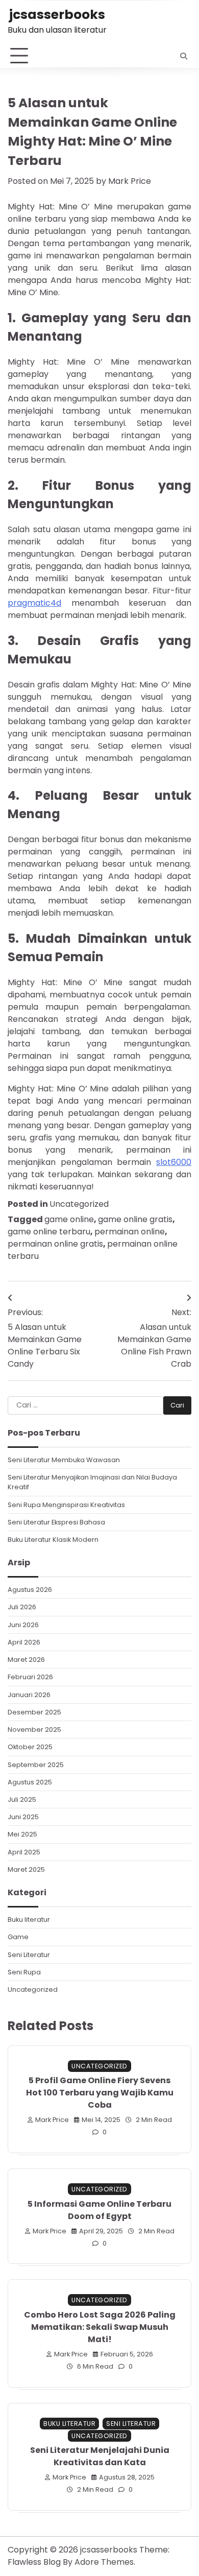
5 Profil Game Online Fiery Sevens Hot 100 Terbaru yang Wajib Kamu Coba (100, 2093)
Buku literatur (29, 1919)
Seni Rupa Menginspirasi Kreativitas (66, 1505)
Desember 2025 (34, 1712)
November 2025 (34, 1730)
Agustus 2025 (30, 1782)
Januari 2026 (29, 1695)
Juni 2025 (23, 1817)
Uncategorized (79, 1204)
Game (18, 1937)
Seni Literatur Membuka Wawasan (64, 1460)
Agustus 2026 (30, 1590)
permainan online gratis (55, 1244)
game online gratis (135, 1219)
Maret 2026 (26, 1660)
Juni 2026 (23, 1625)
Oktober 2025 (30, 1747)
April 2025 (24, 1852)
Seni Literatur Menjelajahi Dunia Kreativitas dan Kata (100, 2456)
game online (69, 1219)
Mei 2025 (22, 1834)
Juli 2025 (22, 1799)
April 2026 (24, 1642)
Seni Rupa (24, 1972)
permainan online (130, 1232)
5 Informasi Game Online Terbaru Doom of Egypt (99, 2210)
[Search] (184, 56)
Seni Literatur (29, 1955)
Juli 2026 (22, 1607)
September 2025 (36, 1765)
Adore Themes (104, 2562)
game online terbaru (49, 1232)
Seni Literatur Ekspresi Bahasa (56, 1522)
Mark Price (130, 181)
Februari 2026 (30, 1677)
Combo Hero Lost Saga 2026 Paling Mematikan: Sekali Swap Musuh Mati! (100, 2327)
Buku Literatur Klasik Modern (53, 1540)
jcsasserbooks (57, 15)
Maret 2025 (26, 1869)
